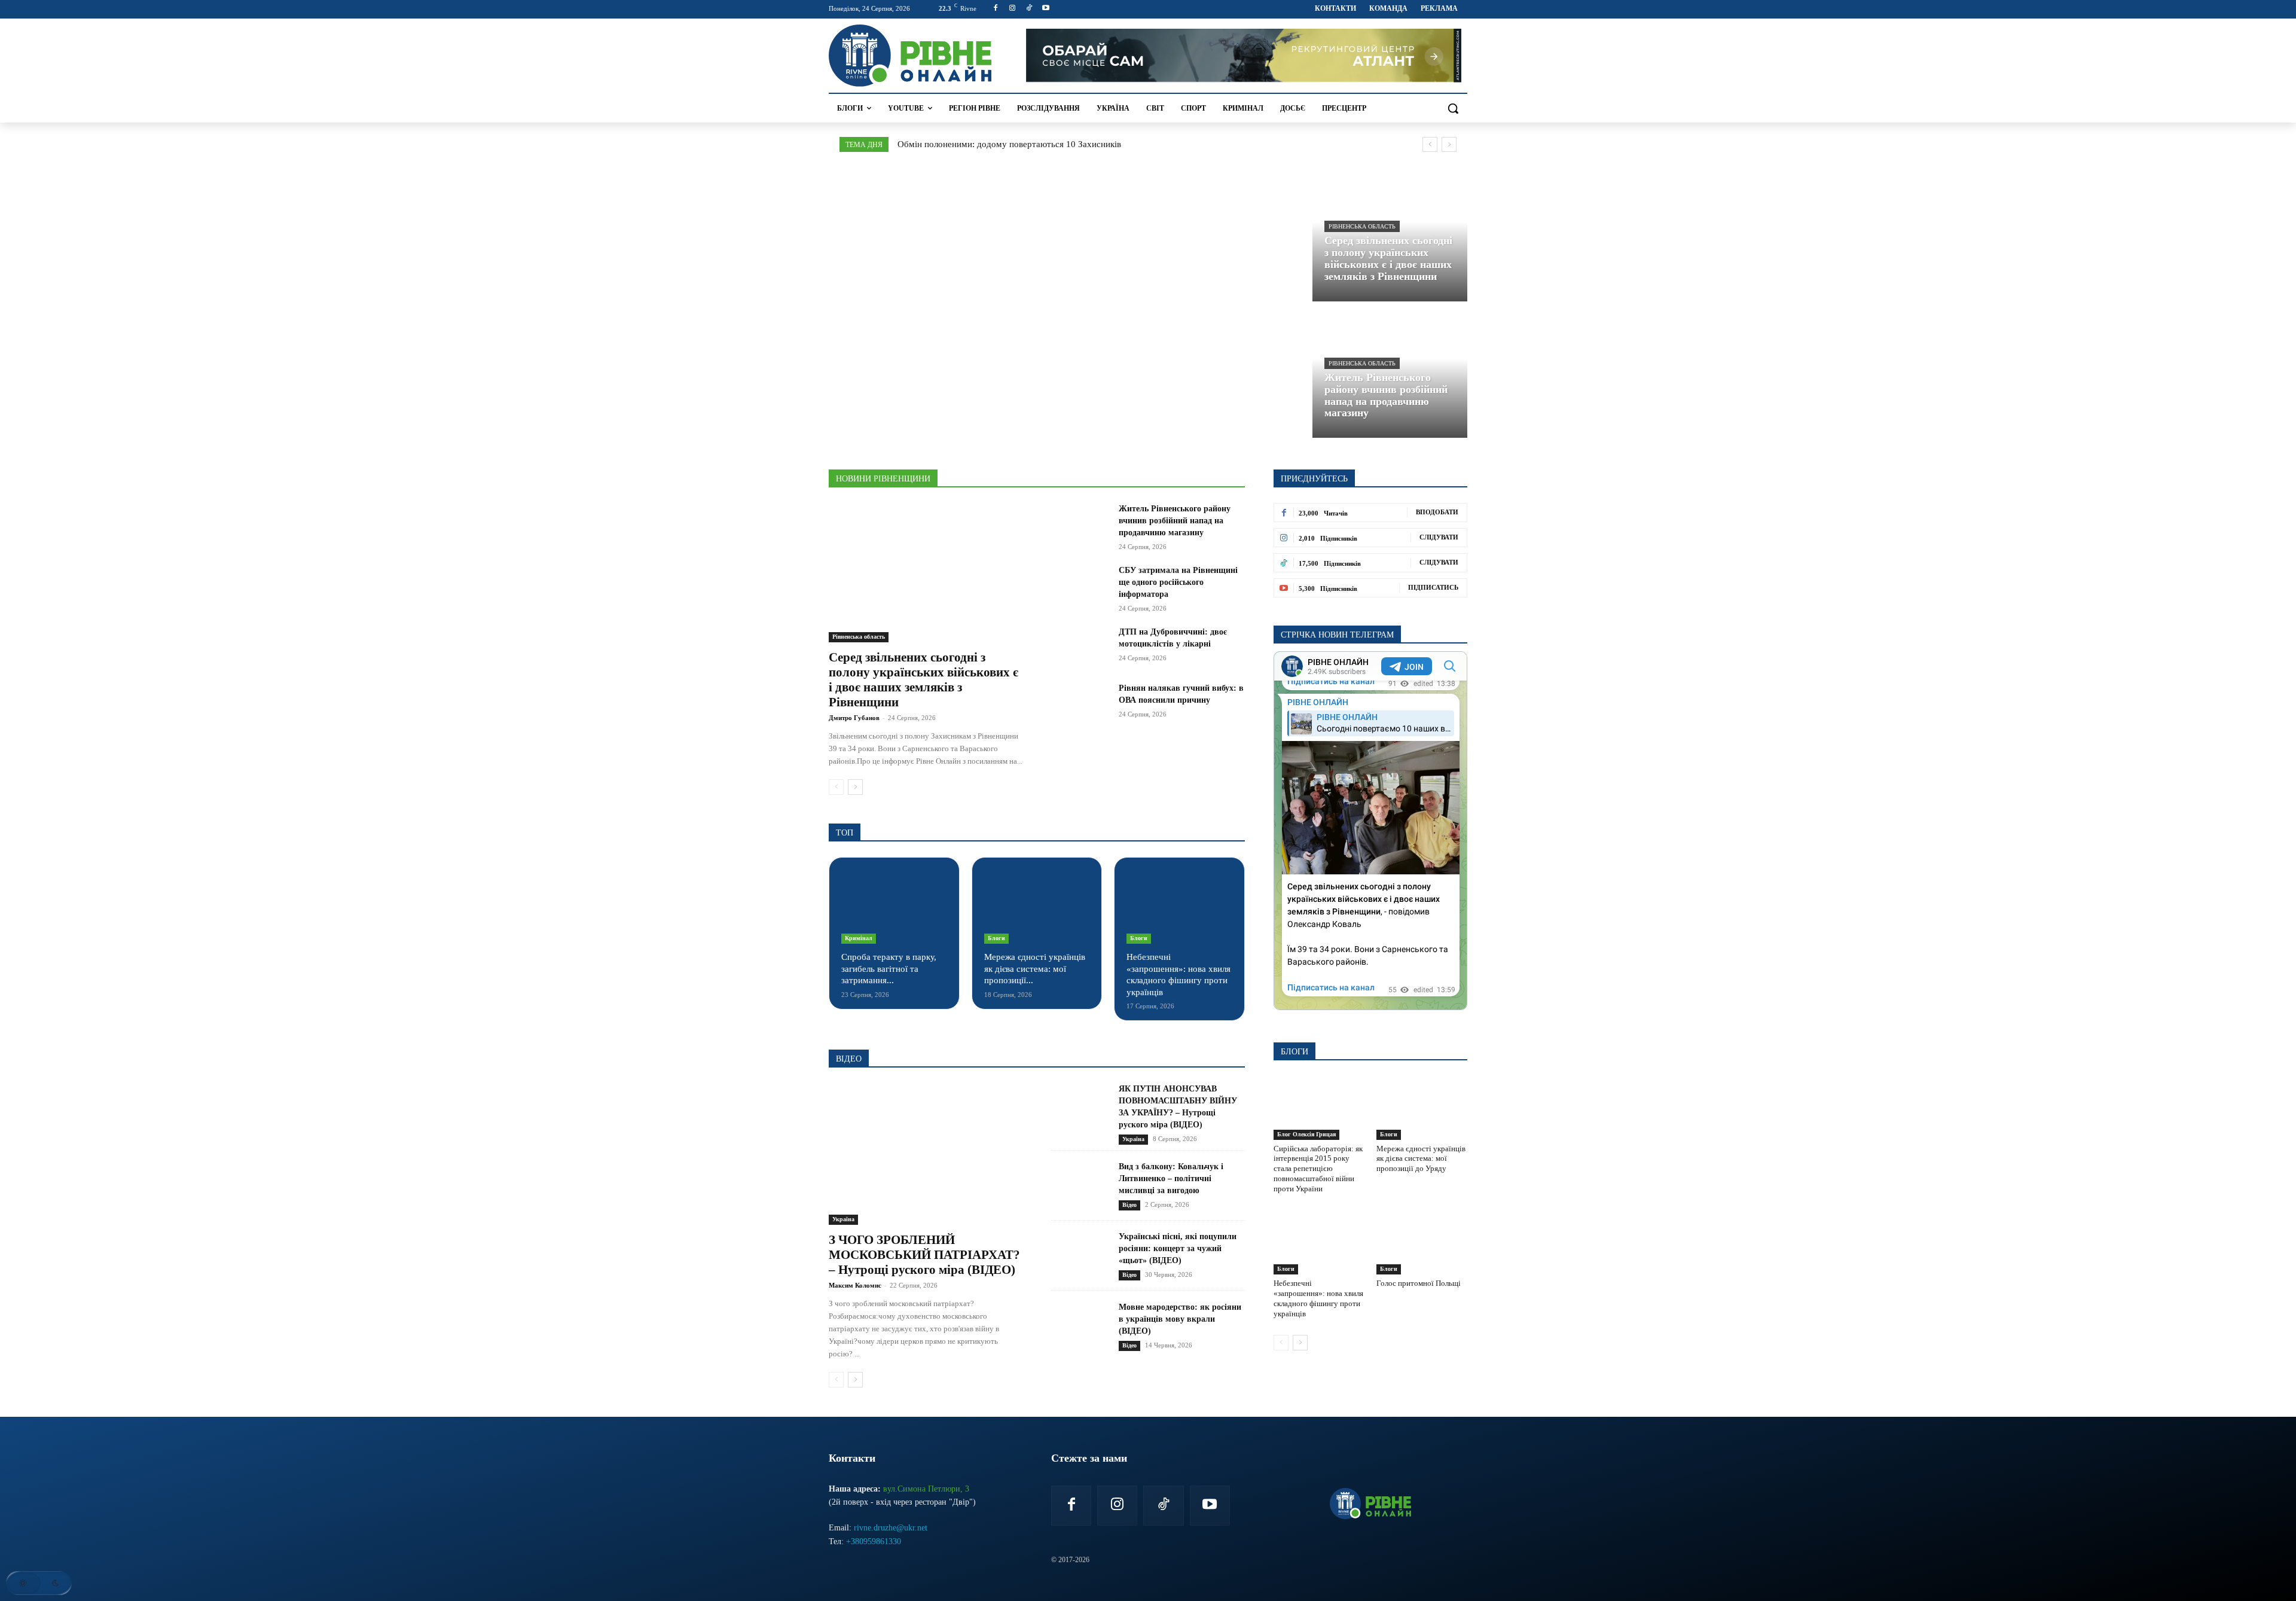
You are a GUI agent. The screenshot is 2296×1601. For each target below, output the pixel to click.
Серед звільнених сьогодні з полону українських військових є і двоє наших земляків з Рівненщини (923, 680)
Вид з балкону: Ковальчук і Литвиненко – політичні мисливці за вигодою (1171, 1178)
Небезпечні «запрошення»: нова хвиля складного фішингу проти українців (1318, 1298)
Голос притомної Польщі (1419, 1283)
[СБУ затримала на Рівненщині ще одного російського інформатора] (1080, 585)
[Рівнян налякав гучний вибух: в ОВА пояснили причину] (1080, 703)
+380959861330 (874, 1541)
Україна (843, 1219)
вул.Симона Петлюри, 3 (926, 1489)
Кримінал (859, 938)
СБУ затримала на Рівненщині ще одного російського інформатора (1178, 582)
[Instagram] (1013, 9)
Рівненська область (1362, 226)
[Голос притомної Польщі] (1422, 1243)
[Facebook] (996, 9)
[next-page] (855, 787)
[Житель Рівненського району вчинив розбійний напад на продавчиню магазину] (1390, 372)
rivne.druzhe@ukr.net (891, 1528)
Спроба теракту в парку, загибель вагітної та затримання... (889, 969)
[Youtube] (1045, 9)
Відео (1129, 1205)
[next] (1449, 144)
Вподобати (1437, 512)
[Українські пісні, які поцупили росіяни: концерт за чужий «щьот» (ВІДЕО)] (1080, 1256)
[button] (1453, 108)
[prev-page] (836, 787)
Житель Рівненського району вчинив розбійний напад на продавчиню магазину (1175, 521)
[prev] (1430, 144)
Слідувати (1439, 537)
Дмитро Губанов (854, 718)
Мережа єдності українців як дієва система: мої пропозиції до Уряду (1421, 1159)
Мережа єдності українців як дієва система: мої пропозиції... (1035, 969)
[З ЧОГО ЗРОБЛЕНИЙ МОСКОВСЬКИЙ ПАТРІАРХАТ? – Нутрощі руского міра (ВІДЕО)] (926, 1154)
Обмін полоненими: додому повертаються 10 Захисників (1009, 144)
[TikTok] (1029, 9)
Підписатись (1433, 587)
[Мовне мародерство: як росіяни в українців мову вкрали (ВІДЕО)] (1080, 1326)
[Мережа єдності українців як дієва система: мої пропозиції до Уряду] (1037, 907)
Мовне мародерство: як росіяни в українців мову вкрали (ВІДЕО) (1180, 1319)
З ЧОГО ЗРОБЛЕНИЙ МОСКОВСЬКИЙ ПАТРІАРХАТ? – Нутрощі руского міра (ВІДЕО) (924, 1255)
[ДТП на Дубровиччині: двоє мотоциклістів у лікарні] (1080, 647)
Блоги (996, 938)
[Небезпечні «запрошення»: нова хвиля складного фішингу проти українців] (1179, 907)
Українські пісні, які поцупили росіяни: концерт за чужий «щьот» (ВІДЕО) (1178, 1248)
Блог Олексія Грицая (1306, 1134)
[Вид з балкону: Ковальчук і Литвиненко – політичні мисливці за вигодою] (1080, 1186)
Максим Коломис (855, 1285)
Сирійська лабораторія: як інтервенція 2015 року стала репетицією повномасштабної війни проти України (1318, 1169)
